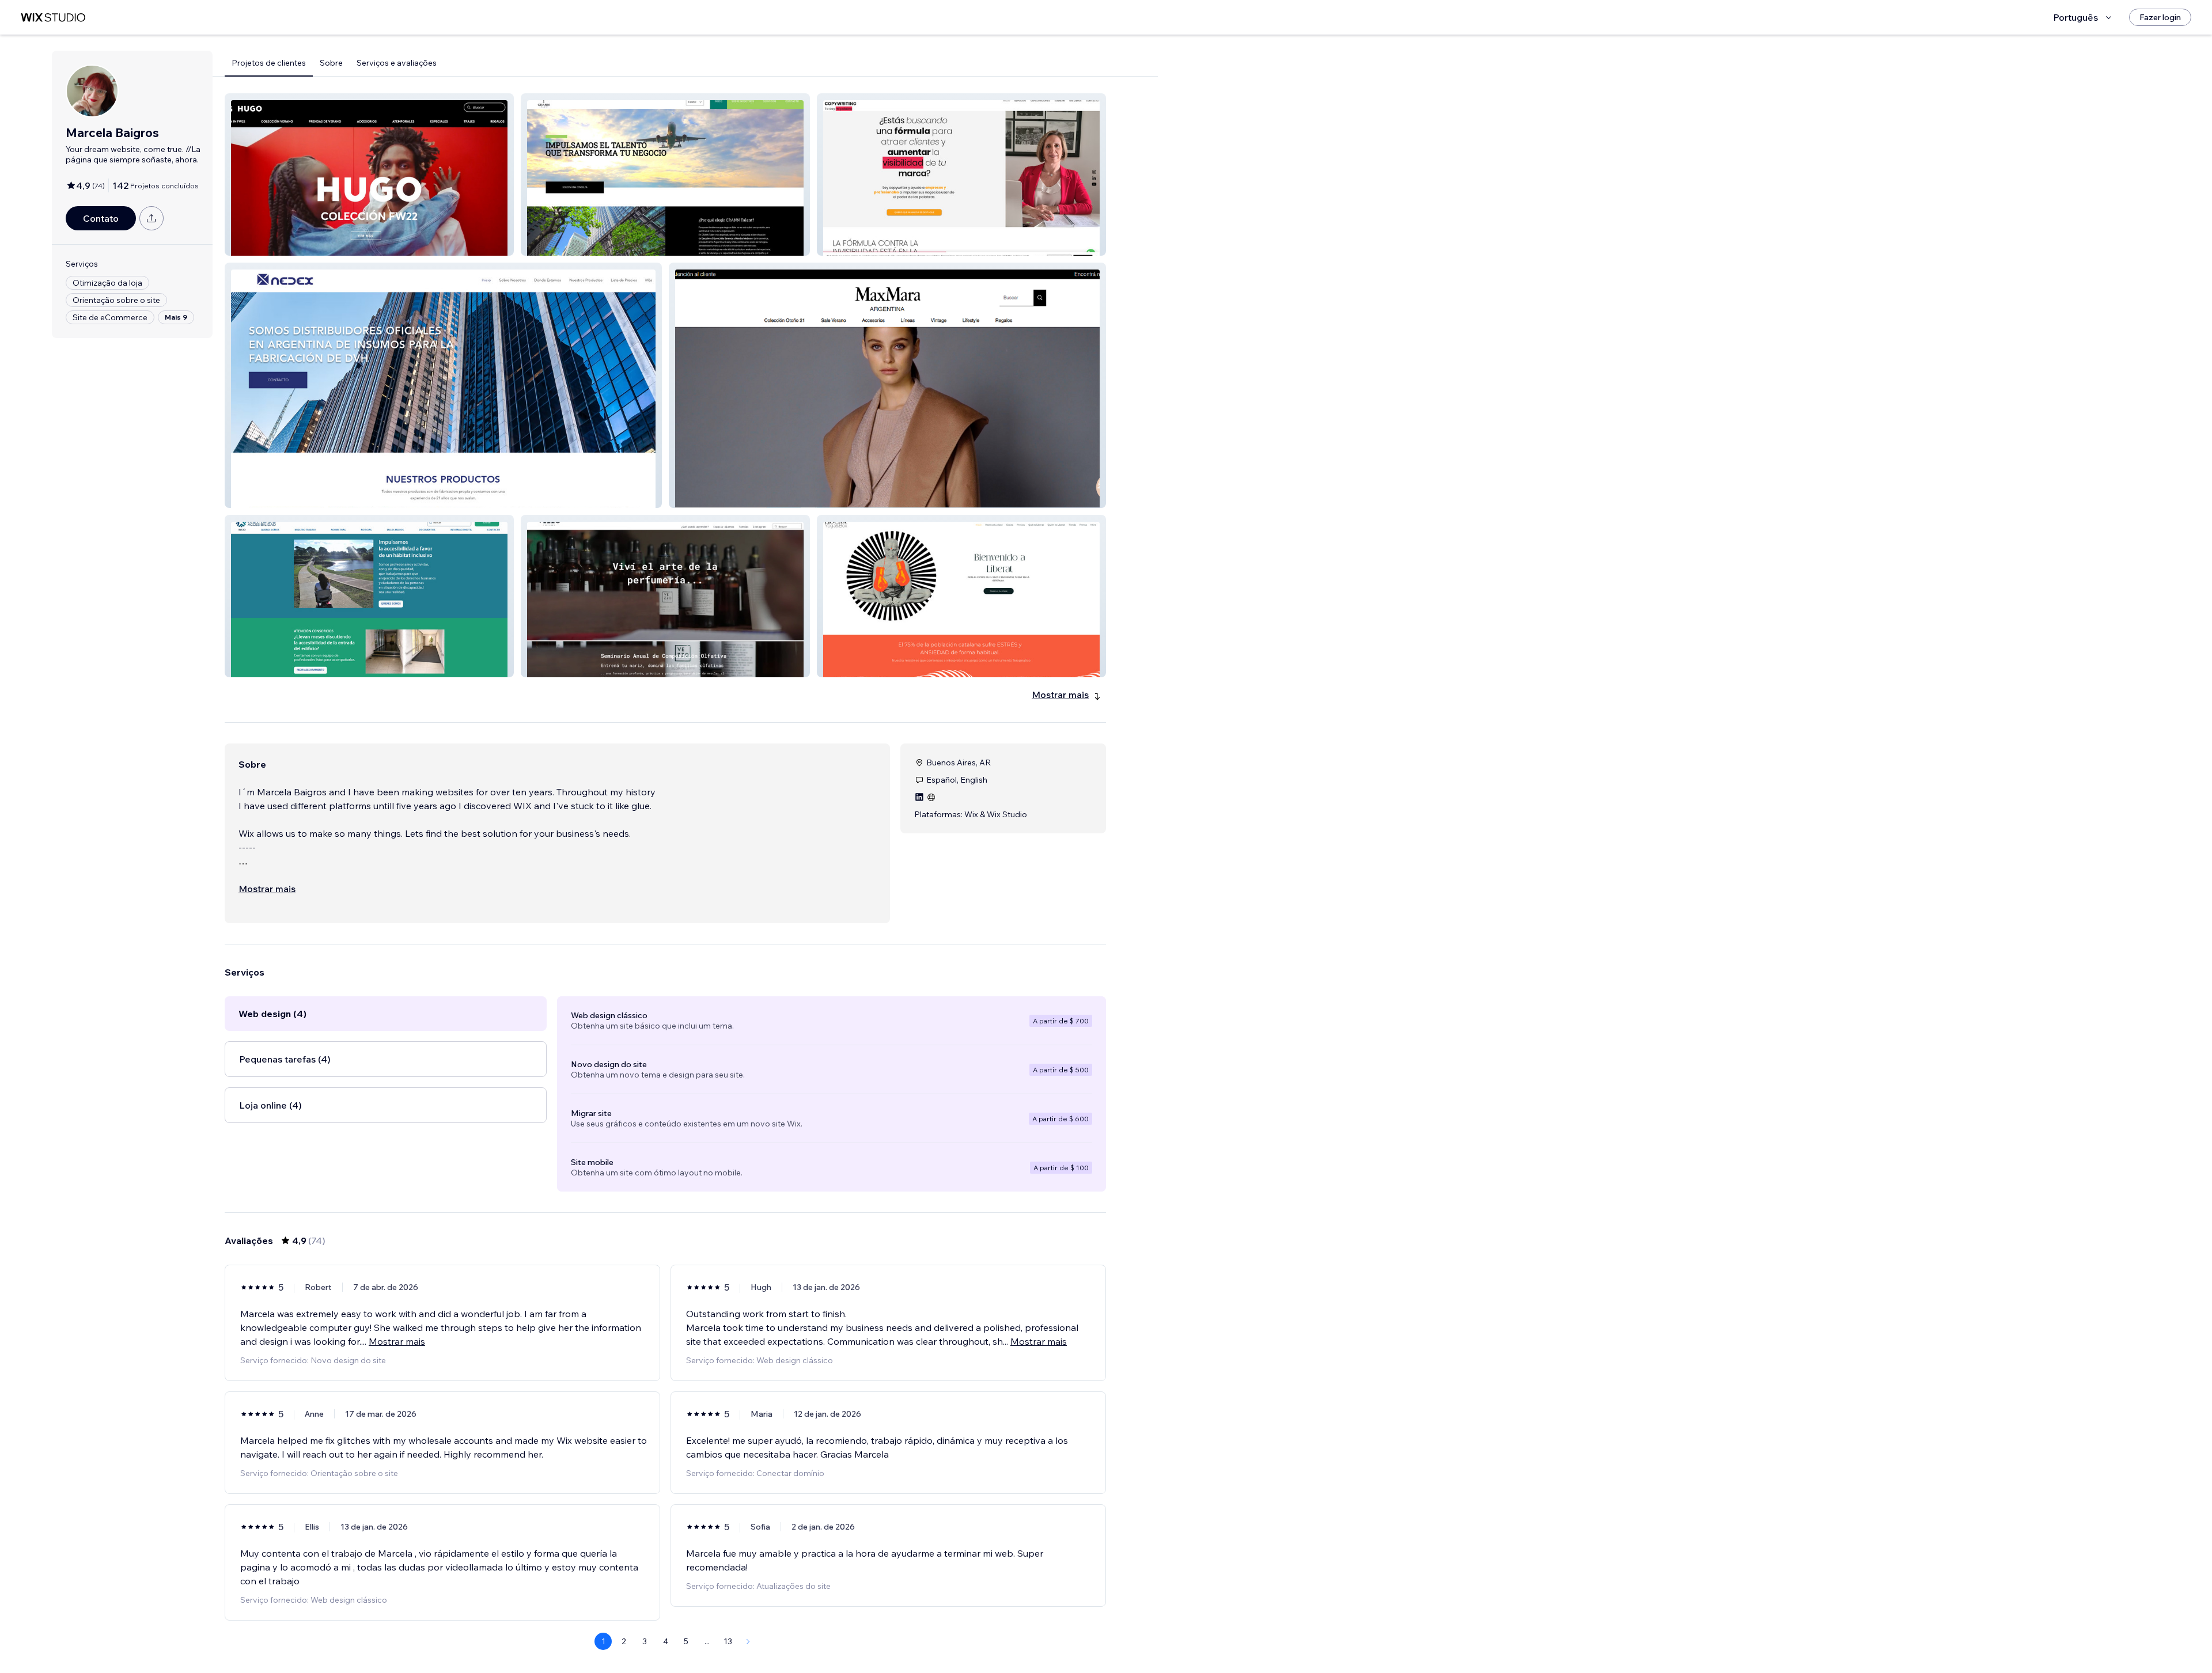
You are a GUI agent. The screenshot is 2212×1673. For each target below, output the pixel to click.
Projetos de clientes (269, 63)
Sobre (331, 63)
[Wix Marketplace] (53, 18)
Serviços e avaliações (397, 63)
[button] (369, 174)
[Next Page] (748, 1641)
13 (728, 1641)
